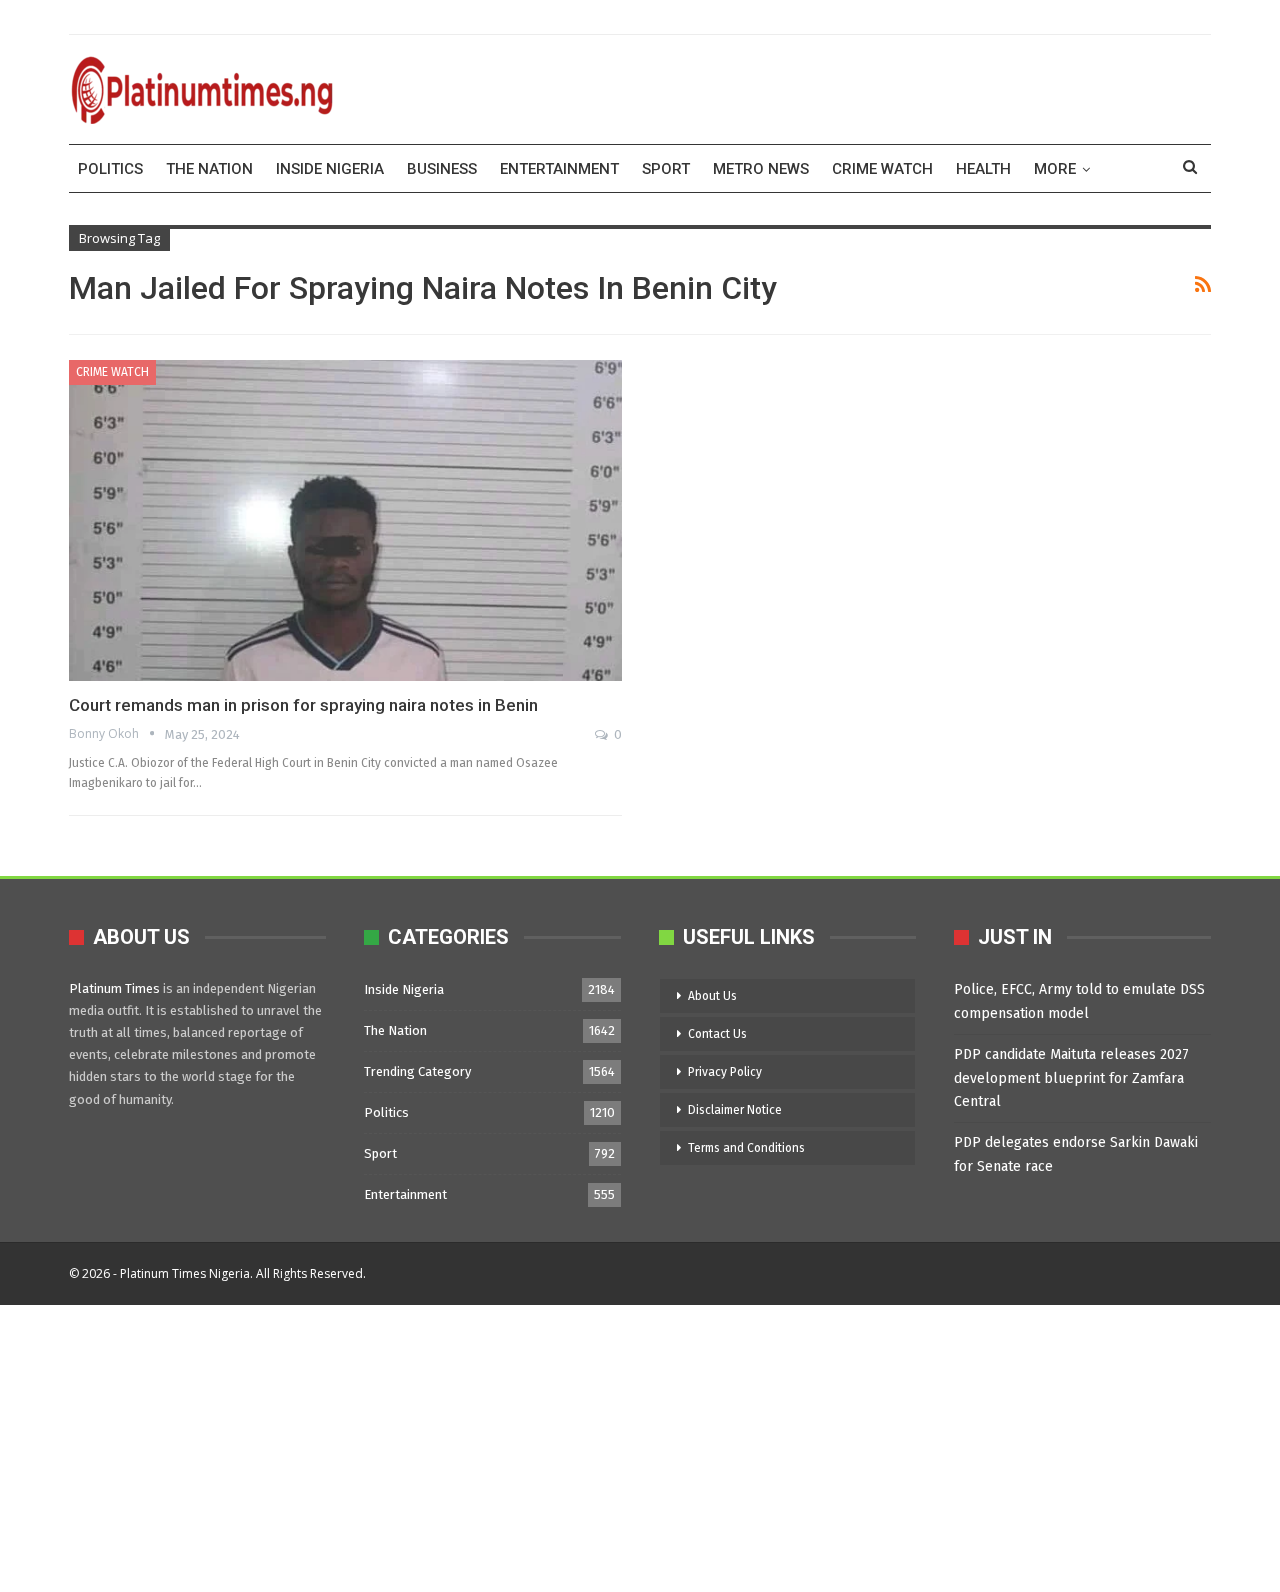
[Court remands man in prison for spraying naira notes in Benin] (345, 520)
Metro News (761, 169)
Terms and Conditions (746, 1148)
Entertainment (559, 169)
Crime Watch (882, 169)
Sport (666, 169)
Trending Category (417, 1071)
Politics (110, 169)
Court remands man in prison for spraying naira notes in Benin (303, 705)
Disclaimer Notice (735, 1110)
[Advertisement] (600, 1445)
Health (983, 169)
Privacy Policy (725, 1072)
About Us (712, 996)
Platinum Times (114, 988)
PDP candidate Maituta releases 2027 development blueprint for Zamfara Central (1071, 1078)
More (1055, 169)
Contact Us (717, 1034)
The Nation (209, 169)
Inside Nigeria (330, 169)
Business (442, 169)
